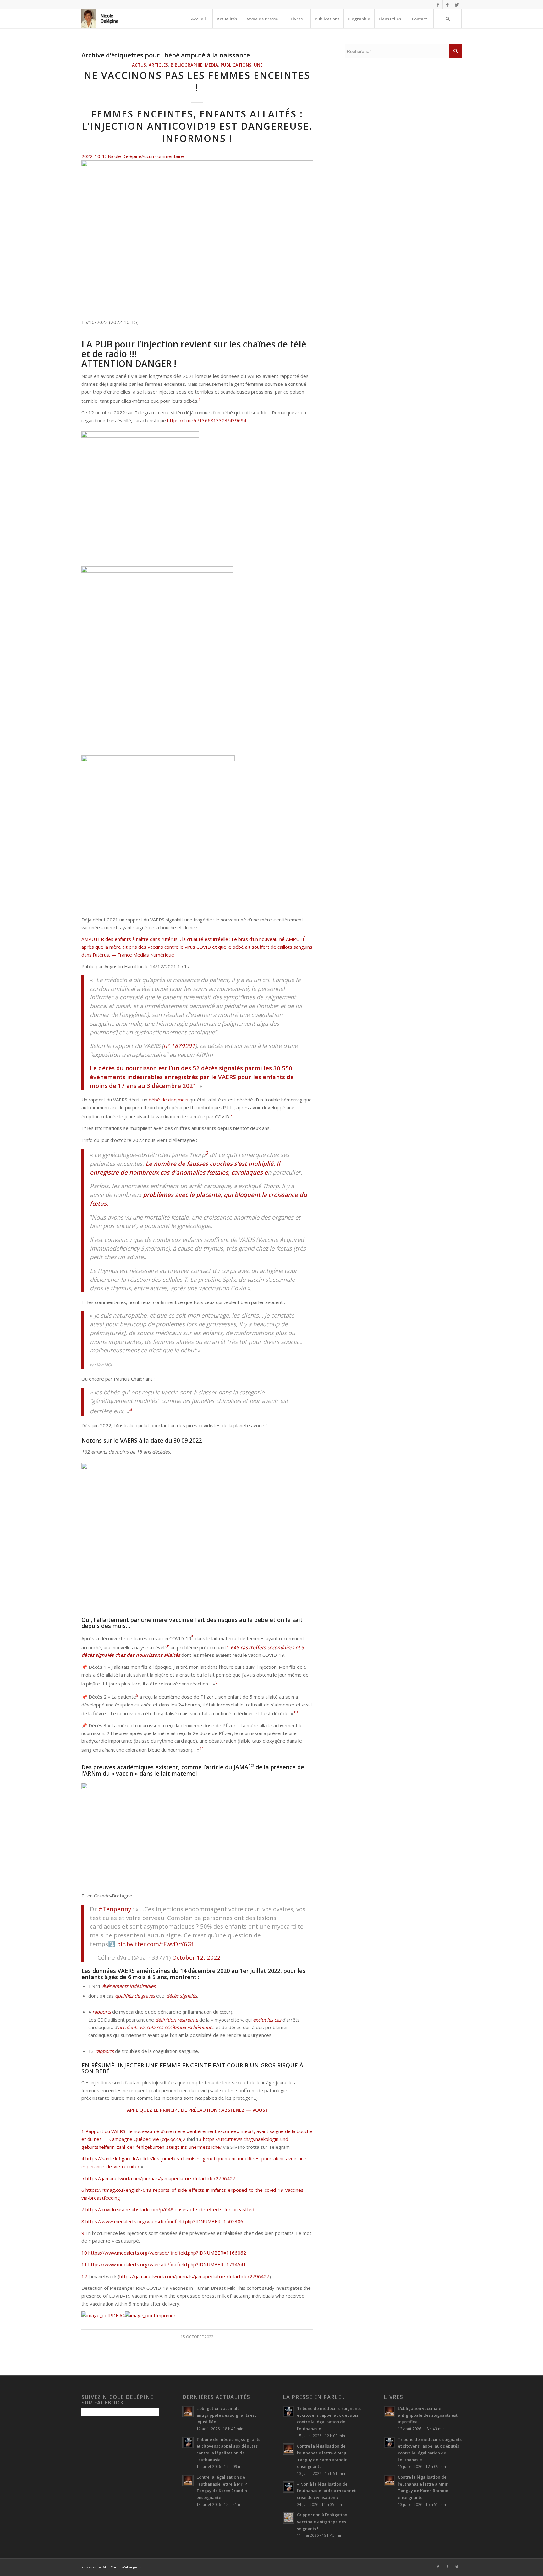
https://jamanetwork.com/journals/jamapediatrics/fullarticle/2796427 (160, 2178)
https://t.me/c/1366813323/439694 (207, 420)
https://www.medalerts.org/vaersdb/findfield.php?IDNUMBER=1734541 (167, 2264)
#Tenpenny (115, 1909)
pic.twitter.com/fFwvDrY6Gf (155, 1944)
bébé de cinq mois (168, 1100)
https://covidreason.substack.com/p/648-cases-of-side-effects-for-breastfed (170, 2209)
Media (211, 65)
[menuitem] (198, 19)
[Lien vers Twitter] (457, 5)
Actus (139, 65)
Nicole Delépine (125, 156)
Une (258, 65)
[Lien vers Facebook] (438, 5)
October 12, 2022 (196, 1957)
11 (84, 2264)
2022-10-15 (95, 156)
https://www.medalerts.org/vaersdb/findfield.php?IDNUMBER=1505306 (164, 2221)
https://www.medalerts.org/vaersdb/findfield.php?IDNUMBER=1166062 (167, 2253)
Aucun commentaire (163, 156)
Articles (158, 65)
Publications (236, 65)
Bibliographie (186, 65)
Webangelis (131, 2567)
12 (84, 2276)
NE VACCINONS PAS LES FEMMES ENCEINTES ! (197, 81)
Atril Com (111, 2567)
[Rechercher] (447, 19)
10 (84, 2253)
